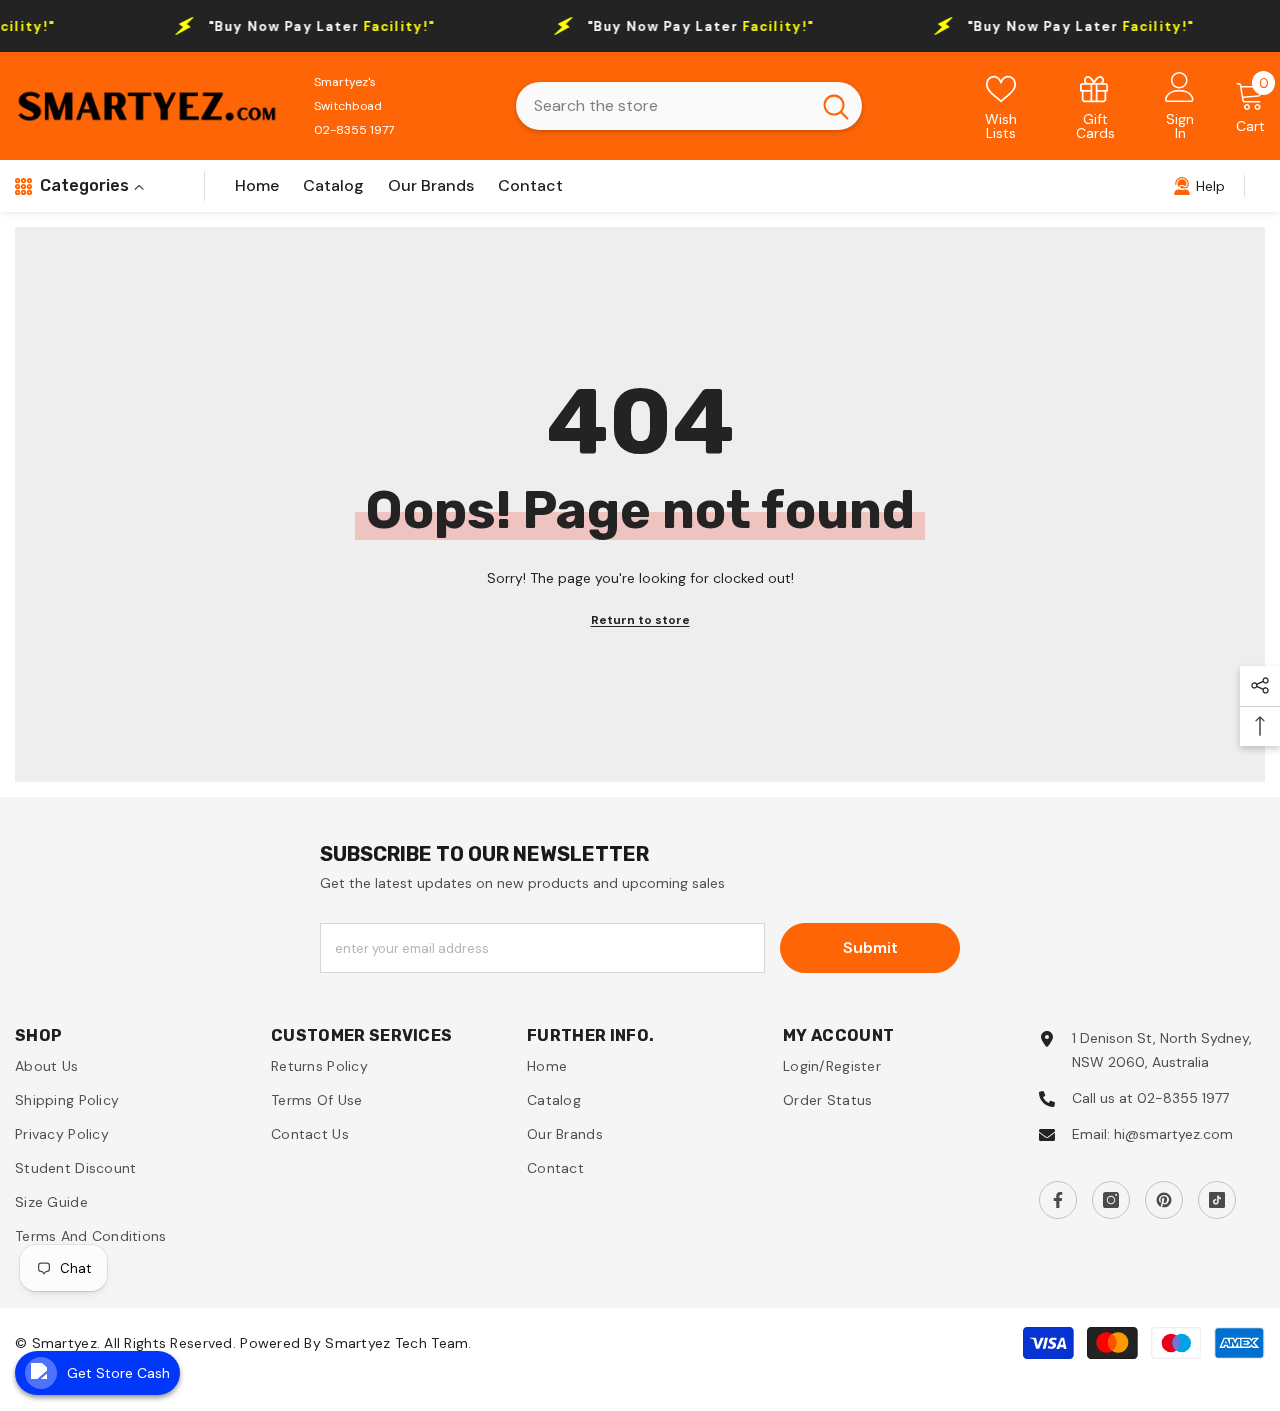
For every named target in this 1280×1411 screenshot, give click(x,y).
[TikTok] (1217, 1200)
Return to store (640, 620)
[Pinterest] (1164, 1200)
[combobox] (663, 106)
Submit (870, 947)
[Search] (689, 106)
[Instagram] (1111, 1200)
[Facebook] (1058, 1200)
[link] (1096, 106)
